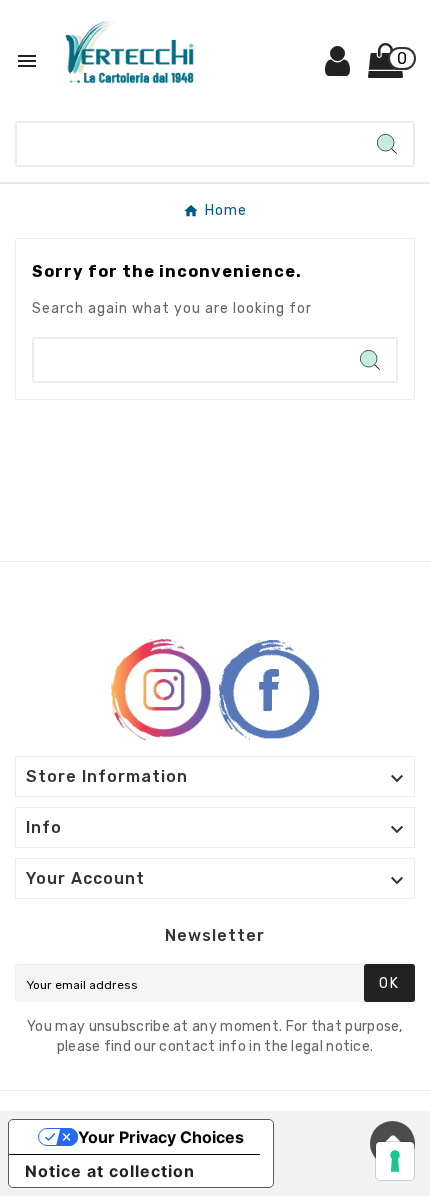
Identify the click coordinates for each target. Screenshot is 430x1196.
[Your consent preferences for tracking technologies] (395, 1161)
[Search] (387, 144)
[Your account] (338, 68)
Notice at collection (110, 1171)
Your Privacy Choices (161, 1137)
